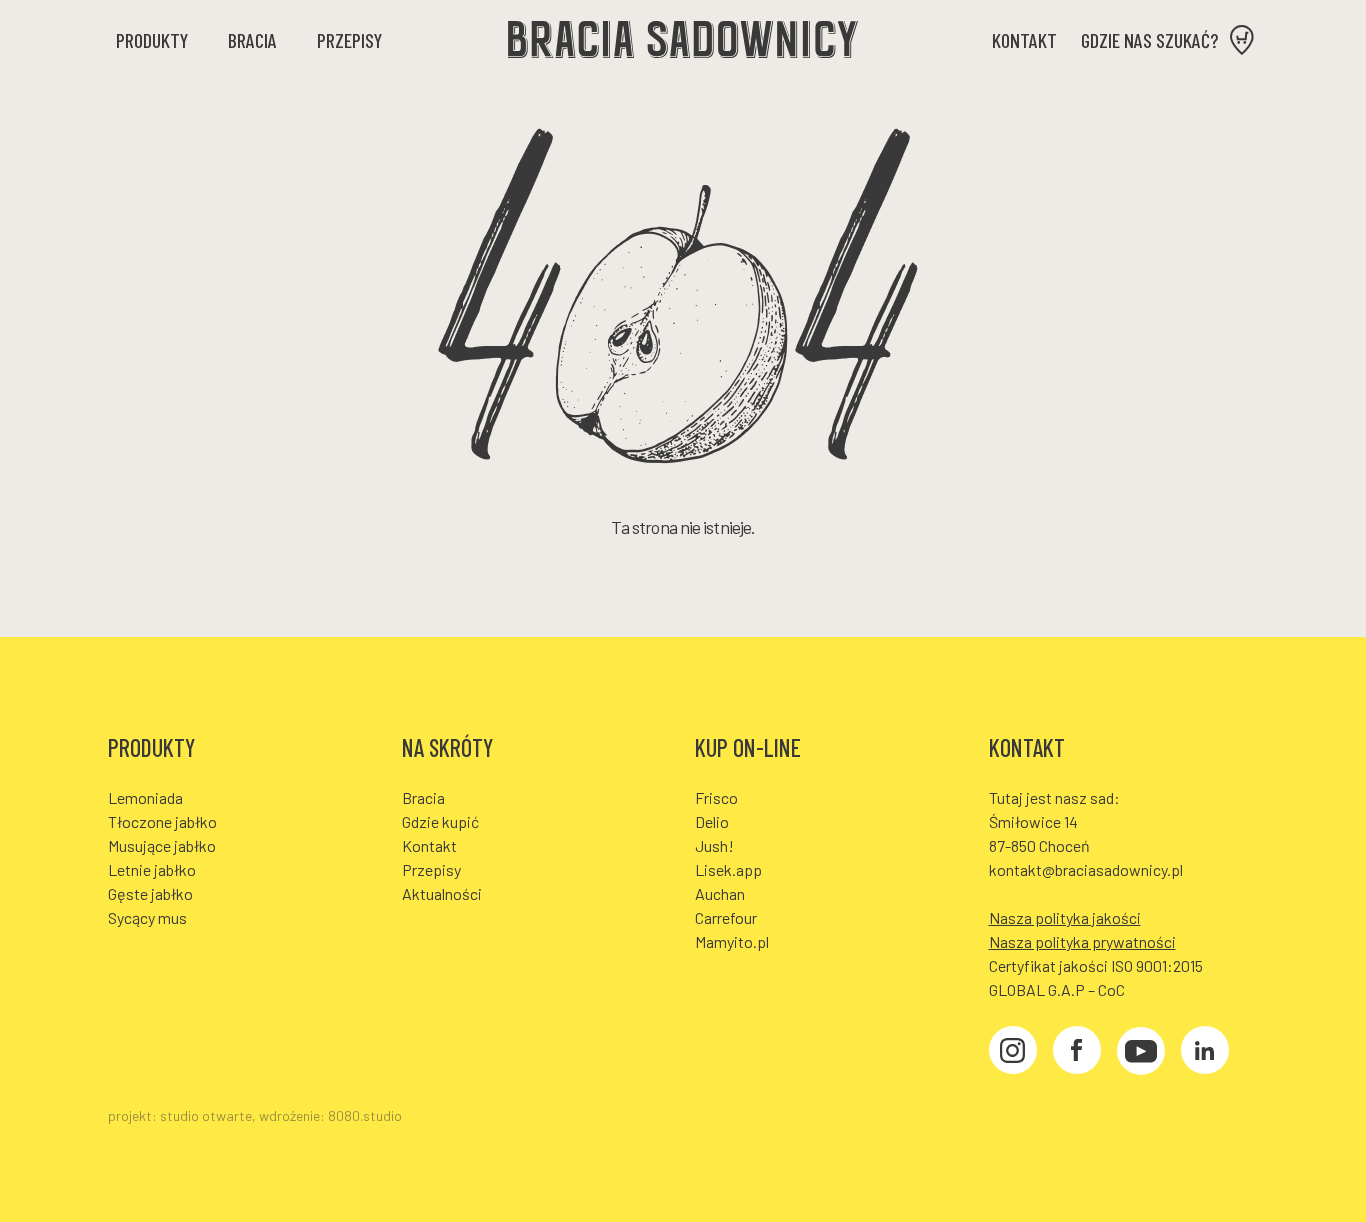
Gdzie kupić (440, 821)
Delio (712, 821)
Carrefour (726, 917)
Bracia (252, 40)
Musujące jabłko (162, 845)
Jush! (714, 845)
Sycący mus (147, 917)
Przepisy (349, 40)
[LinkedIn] (1205, 1053)
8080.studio (365, 1115)
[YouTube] (1141, 1053)
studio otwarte (206, 1115)
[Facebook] (1077, 1053)
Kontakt (1024, 40)
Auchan (720, 893)
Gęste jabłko (150, 893)
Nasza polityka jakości (1065, 917)
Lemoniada (145, 797)
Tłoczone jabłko (162, 821)
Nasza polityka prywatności (1082, 941)
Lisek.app (728, 869)
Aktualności (442, 893)
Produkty (152, 40)
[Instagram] (1013, 1053)
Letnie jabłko (152, 869)
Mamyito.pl (732, 941)
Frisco (716, 797)
